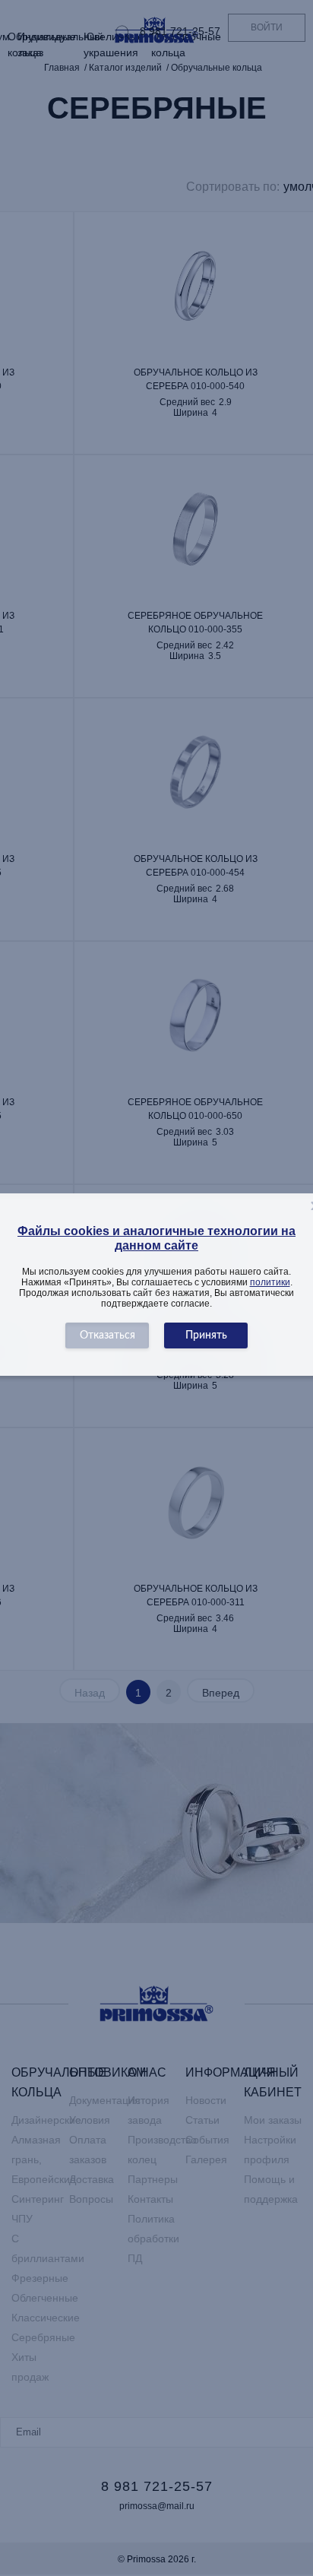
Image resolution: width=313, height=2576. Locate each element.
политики (270, 1282)
